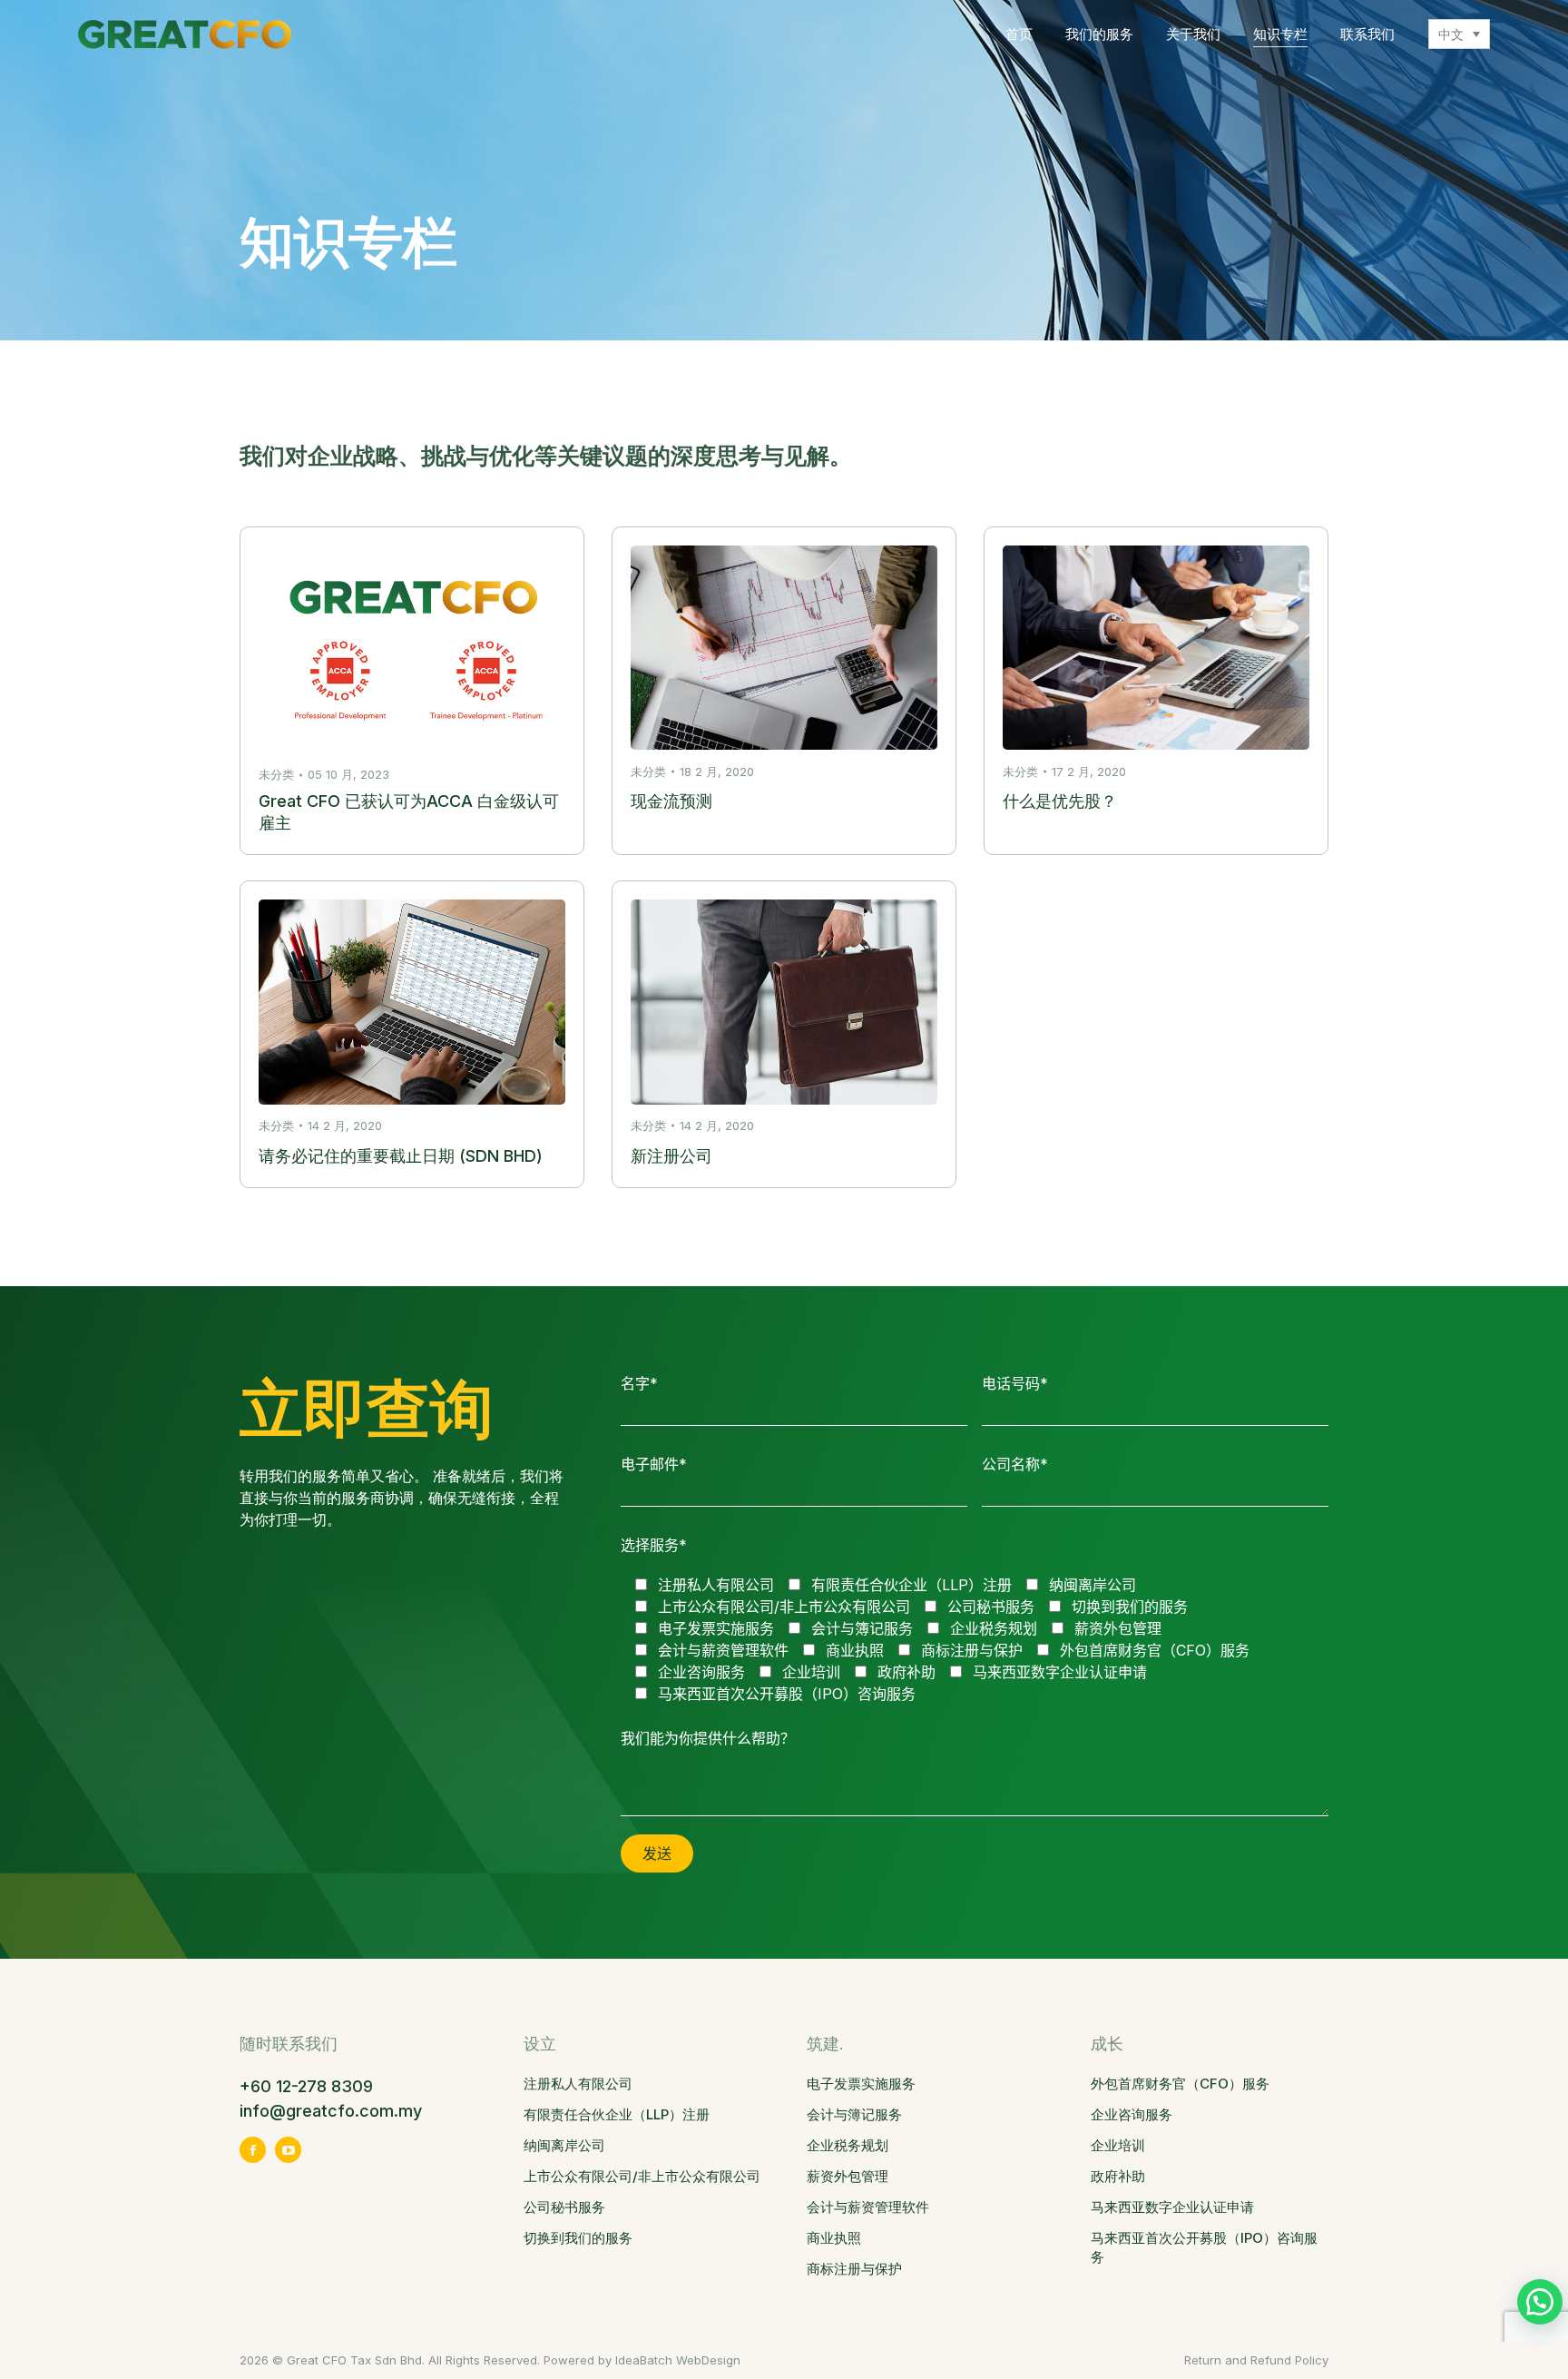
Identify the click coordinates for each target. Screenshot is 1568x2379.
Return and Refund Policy (1256, 2360)
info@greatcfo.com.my (331, 2111)
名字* (639, 1383)
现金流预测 (671, 801)
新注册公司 (671, 1156)
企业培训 (1118, 2145)
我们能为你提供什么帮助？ (708, 1738)
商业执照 (834, 2238)
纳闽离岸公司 (564, 2145)
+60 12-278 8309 (309, 2086)
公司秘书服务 (564, 2207)
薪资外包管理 (848, 2176)
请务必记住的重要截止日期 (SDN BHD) (401, 1156)
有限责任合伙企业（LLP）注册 (617, 2114)
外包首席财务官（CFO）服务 (1180, 2084)
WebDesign (708, 2360)
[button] (1540, 2302)
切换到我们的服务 (578, 2238)
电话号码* (1015, 1383)
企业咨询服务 (1132, 2114)
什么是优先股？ (1060, 801)
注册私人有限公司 (578, 2084)
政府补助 (1118, 2176)
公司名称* (1015, 1464)
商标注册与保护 (854, 2269)
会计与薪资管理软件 (868, 2207)
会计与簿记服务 (854, 2114)
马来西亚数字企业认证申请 (1172, 2207)
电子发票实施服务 (861, 2084)
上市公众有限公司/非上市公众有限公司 (642, 2176)
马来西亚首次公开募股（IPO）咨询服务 (1204, 2247)
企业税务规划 (848, 2145)
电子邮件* (654, 1464)
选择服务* (654, 1545)
